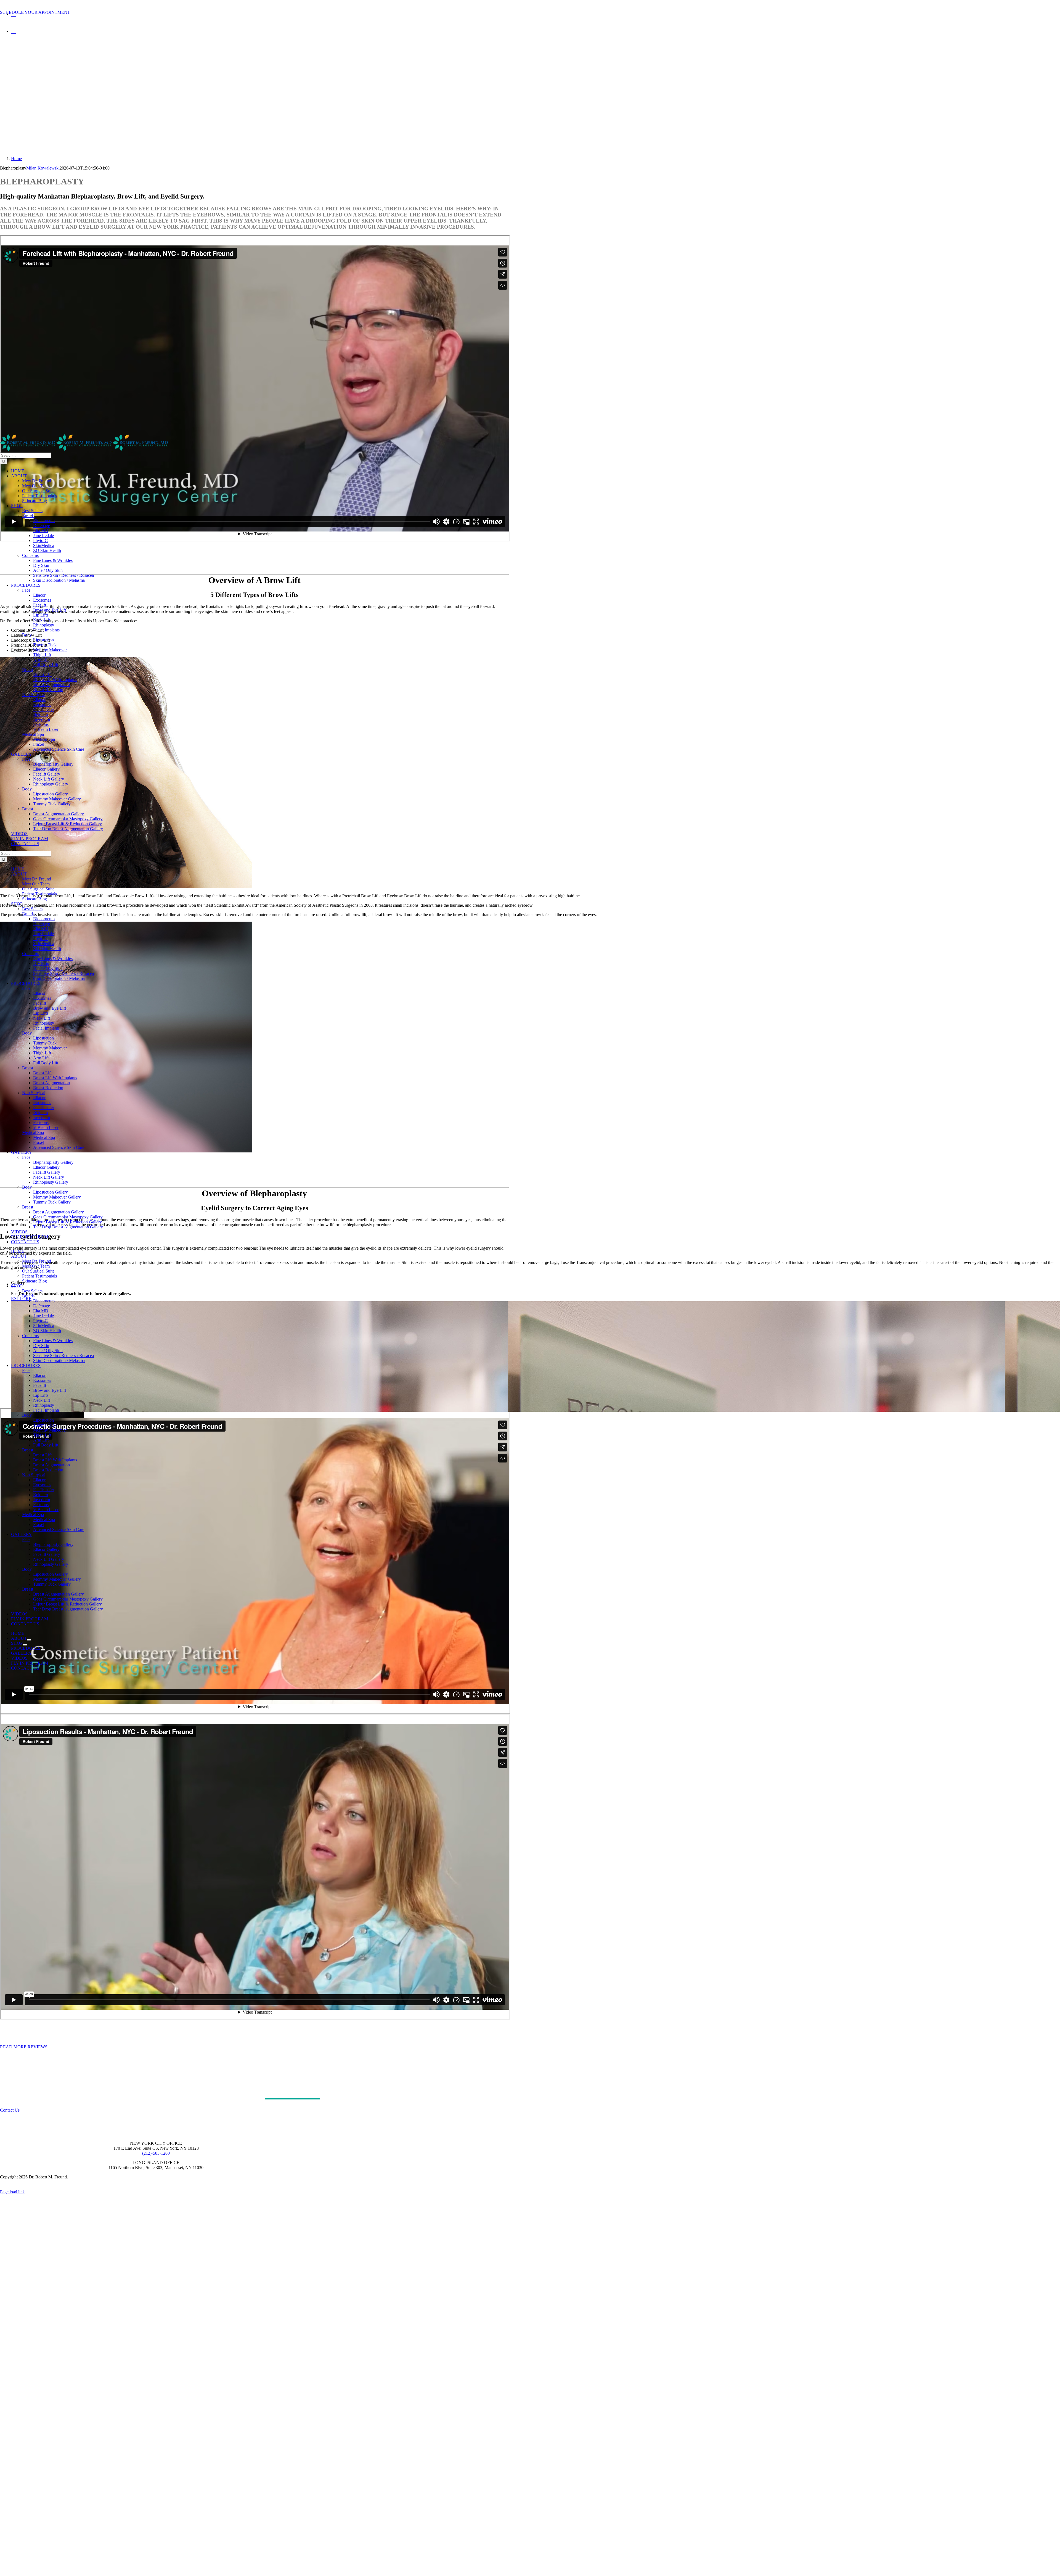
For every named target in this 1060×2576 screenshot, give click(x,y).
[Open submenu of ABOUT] (29, 1640)
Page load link (12, 2192)
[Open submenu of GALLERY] (34, 1655)
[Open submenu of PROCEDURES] (43, 1650)
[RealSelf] (4, 7)
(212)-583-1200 (156, 2153)
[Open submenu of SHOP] (25, 1645)
